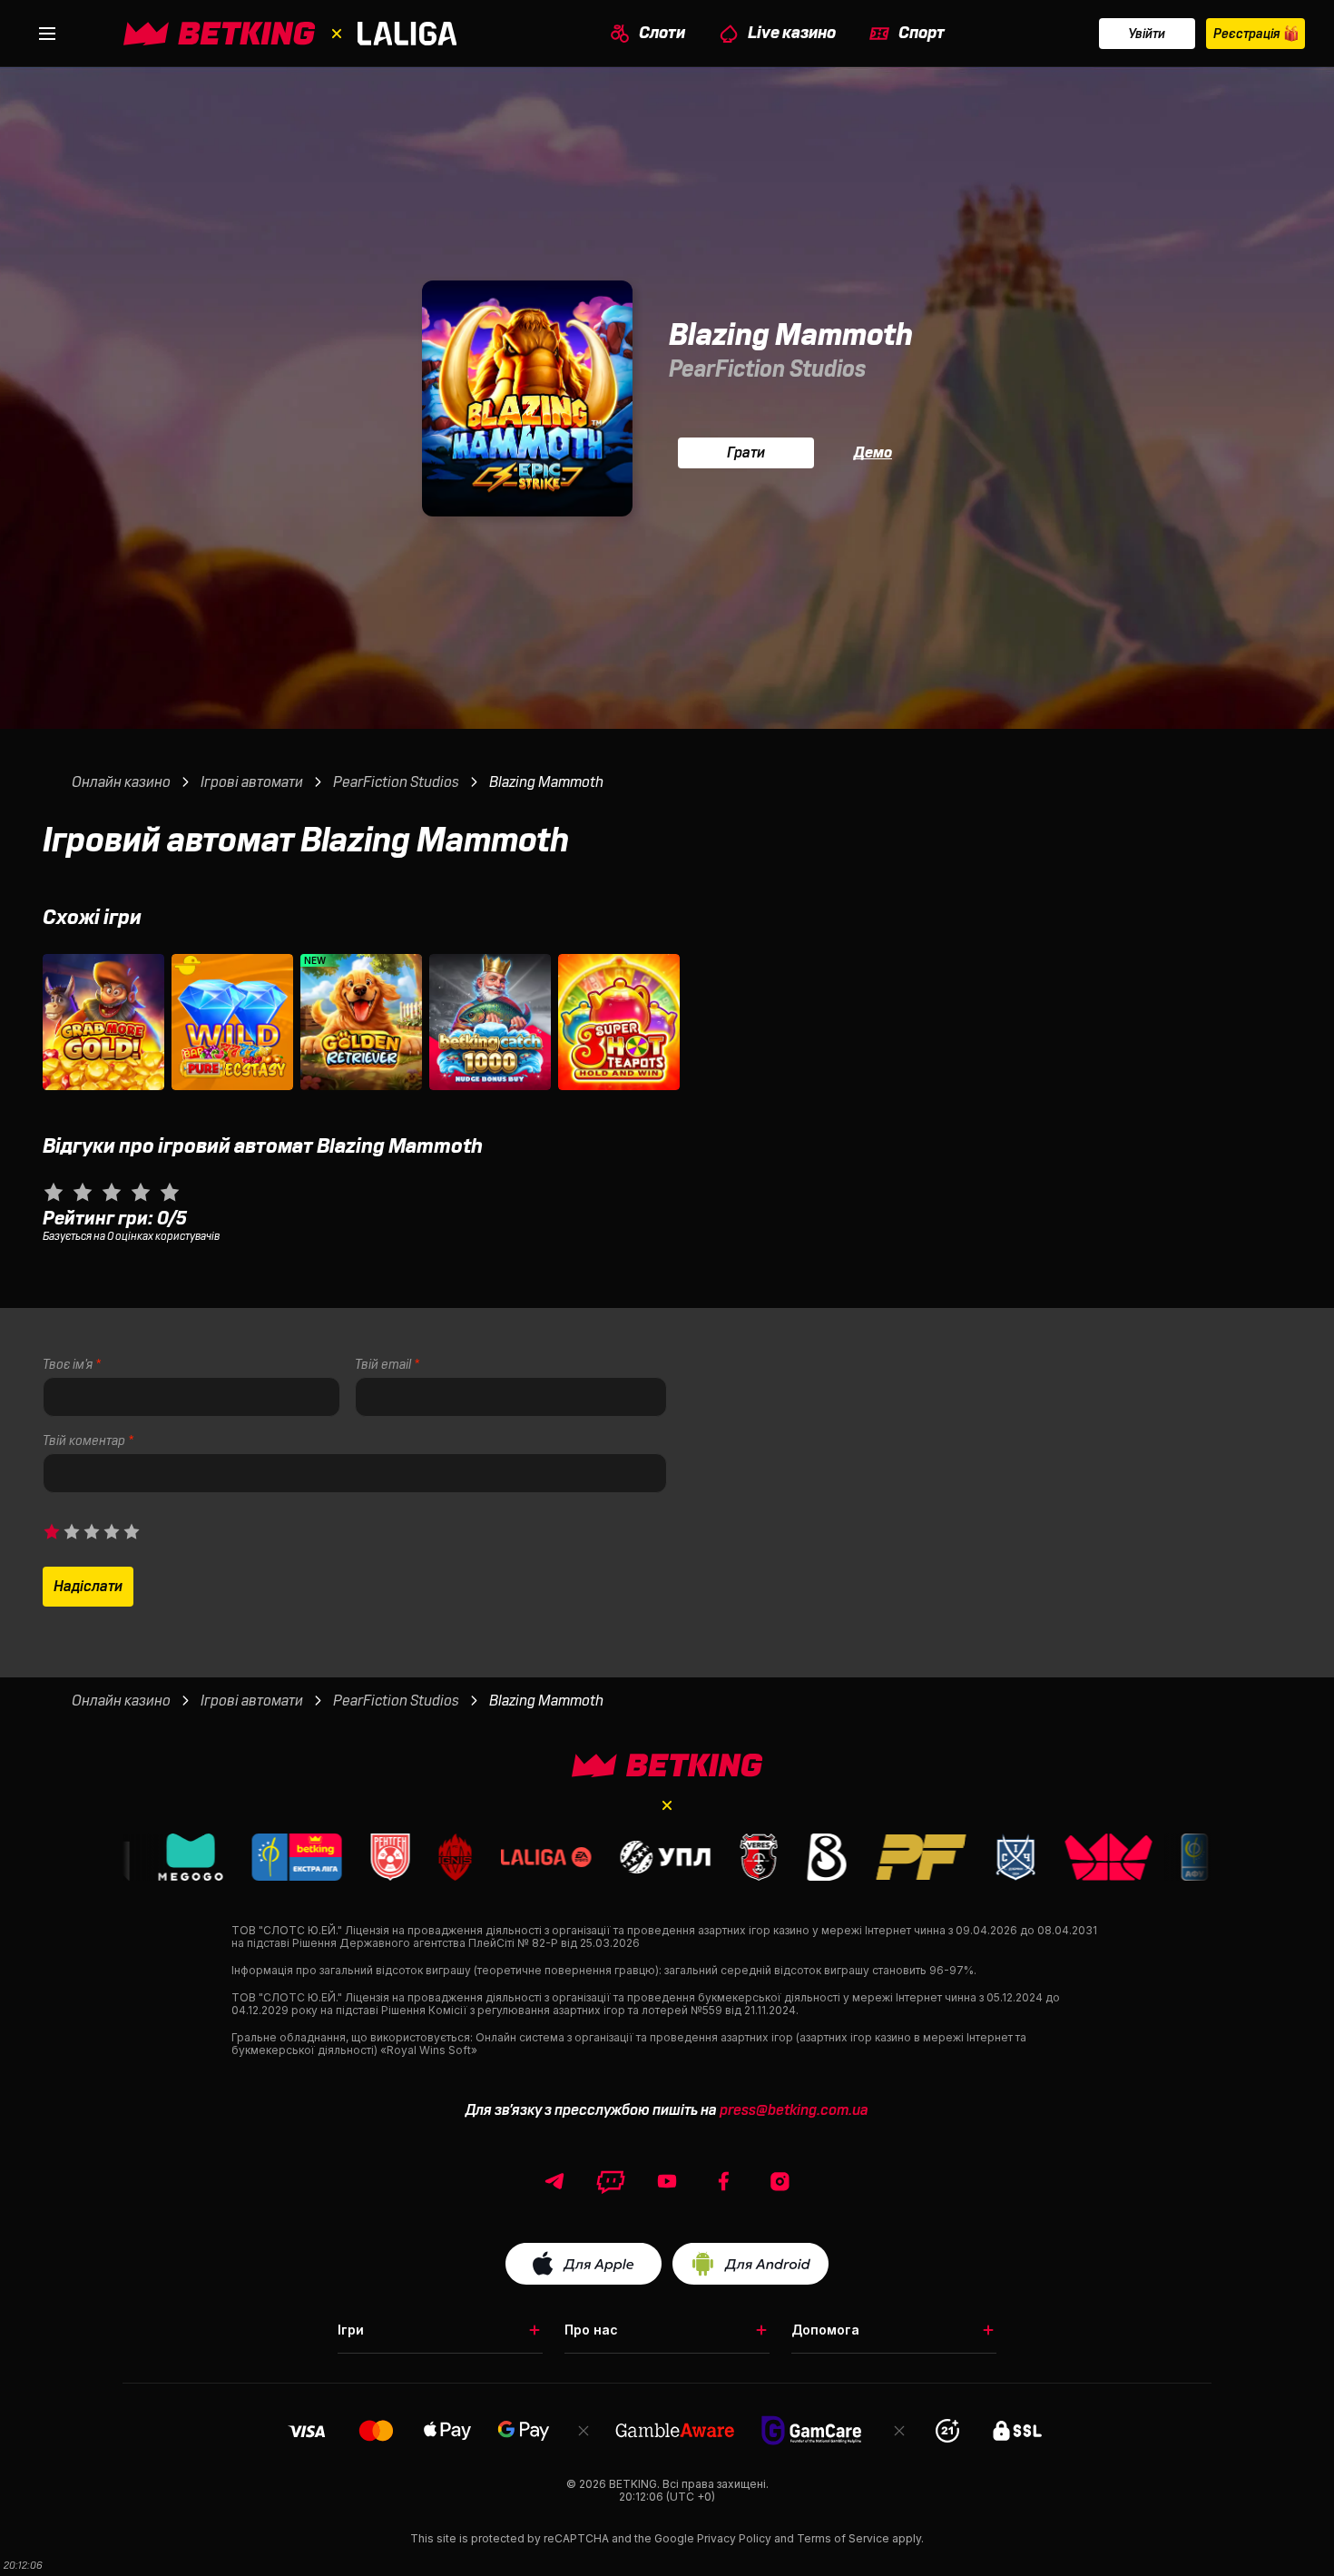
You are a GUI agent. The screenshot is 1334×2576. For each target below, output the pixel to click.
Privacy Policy (734, 2538)
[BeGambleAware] (675, 2430)
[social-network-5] (723, 2181)
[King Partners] (667, 1765)
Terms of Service (843, 2538)
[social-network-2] (667, 2181)
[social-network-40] (611, 2181)
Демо (873, 453)
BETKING (633, 2484)
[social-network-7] (780, 2181)
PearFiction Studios (767, 369)
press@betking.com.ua (794, 2110)
